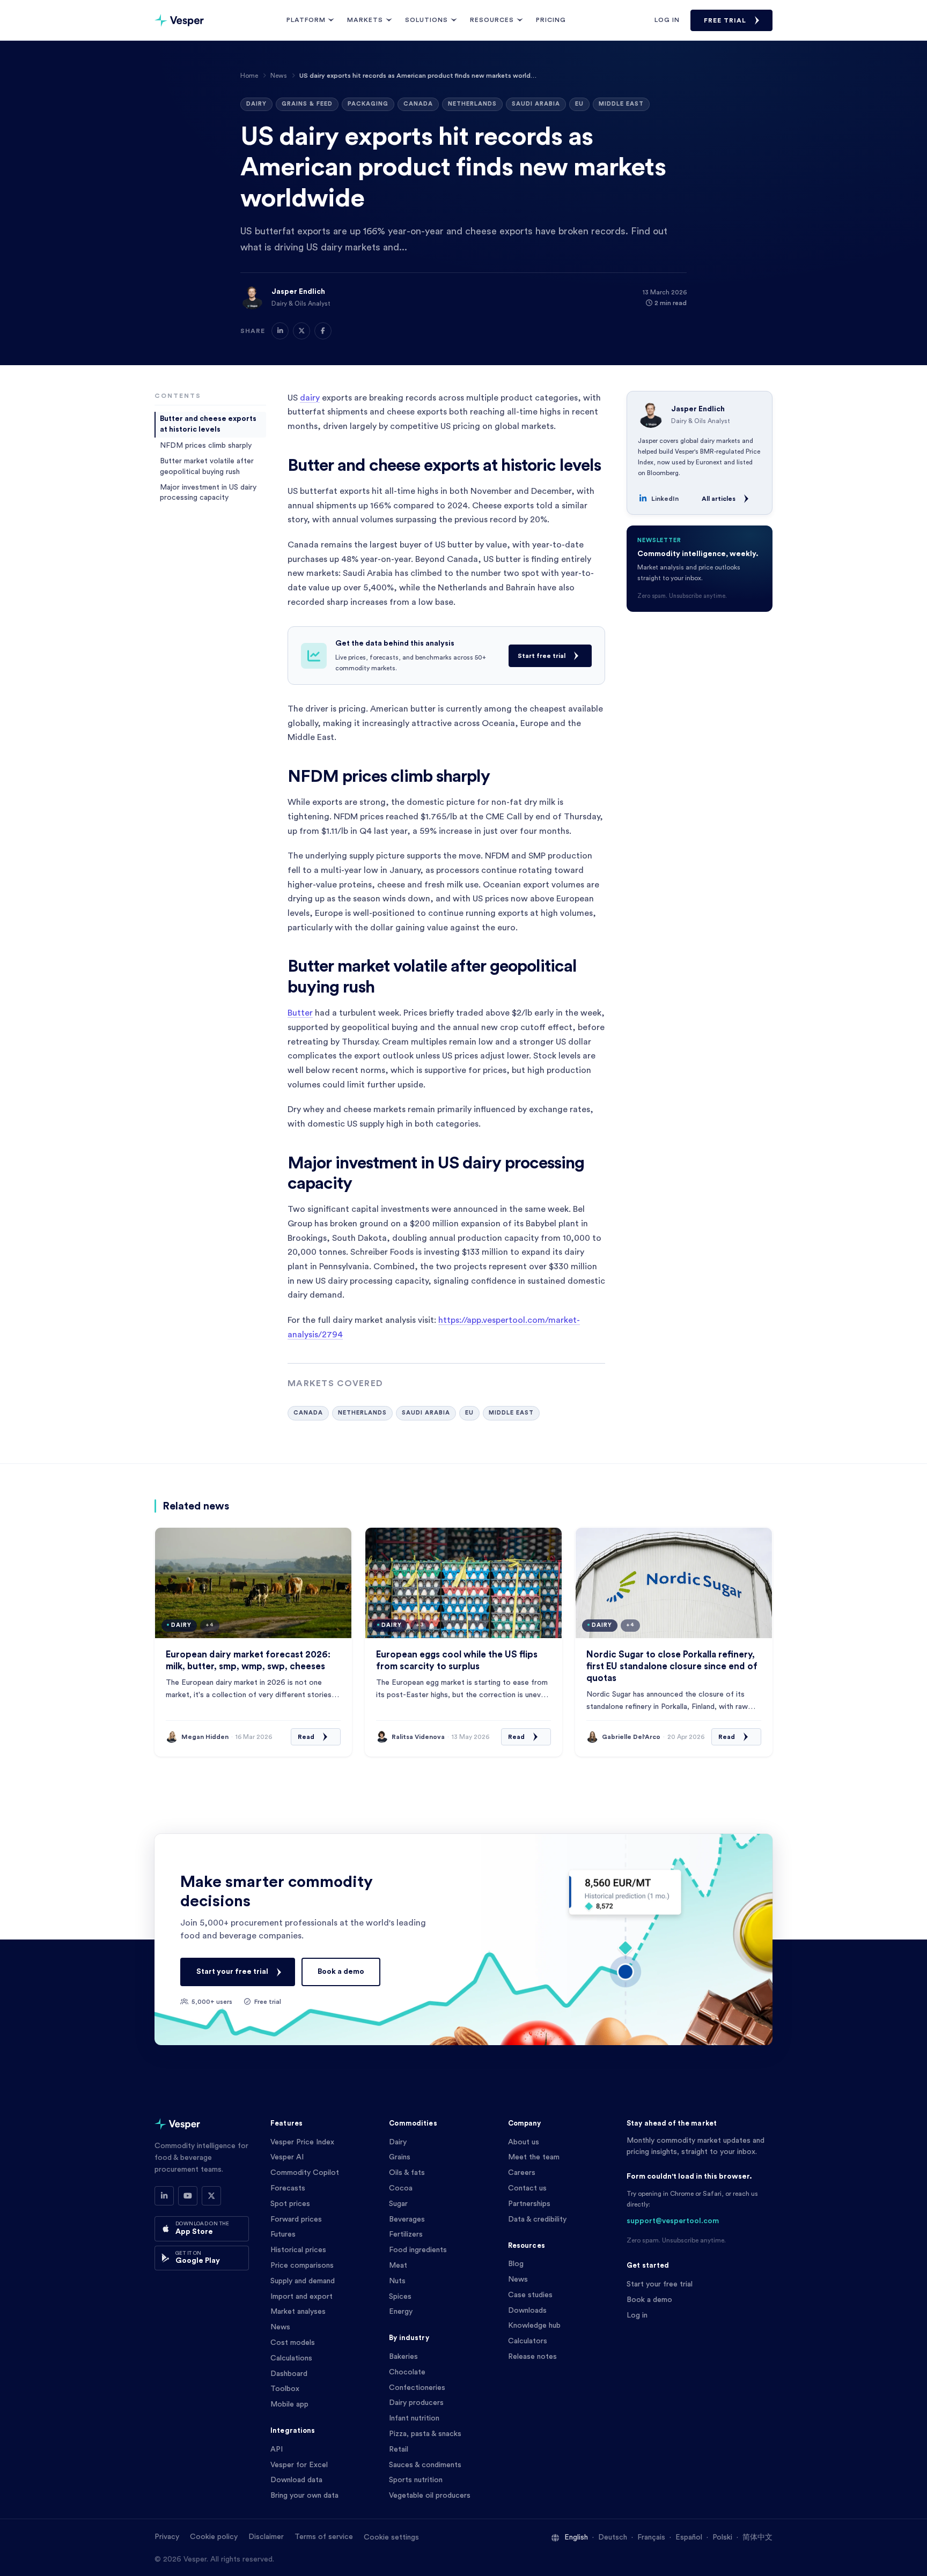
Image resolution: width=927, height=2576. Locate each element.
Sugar (398, 2204)
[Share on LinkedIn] (280, 331)
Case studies (530, 2295)
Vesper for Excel (299, 2465)
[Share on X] (301, 331)
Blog (516, 2264)
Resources (492, 20)
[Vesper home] (179, 20)
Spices (400, 2297)
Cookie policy (214, 2537)
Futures (283, 2234)
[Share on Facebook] (323, 331)
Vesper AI (287, 2157)
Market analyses (298, 2312)
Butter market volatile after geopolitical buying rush (207, 466)
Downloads (527, 2311)
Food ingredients (418, 2250)
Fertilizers (406, 2234)
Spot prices (290, 2204)
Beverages (407, 2219)
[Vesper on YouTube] (188, 2196)
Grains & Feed (307, 104)
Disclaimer (266, 2537)
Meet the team (534, 2157)
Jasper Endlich (298, 292)
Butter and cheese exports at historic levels (208, 424)
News (279, 76)
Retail (399, 2449)
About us (524, 2142)
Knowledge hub (534, 2326)
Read (306, 1737)
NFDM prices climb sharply (206, 445)
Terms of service (324, 2537)
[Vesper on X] (211, 2196)
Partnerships (529, 2204)
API (277, 2449)
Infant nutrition (414, 2418)
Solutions (426, 20)
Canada (418, 104)
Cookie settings (391, 2537)
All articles (719, 499)
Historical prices (298, 2250)
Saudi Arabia (536, 104)
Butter (300, 1013)
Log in (667, 20)
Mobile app (289, 2404)
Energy (401, 2312)
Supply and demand (303, 2281)
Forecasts (288, 2188)
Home (249, 76)
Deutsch (613, 2537)
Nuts (397, 2281)
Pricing (551, 20)
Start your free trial (232, 1972)
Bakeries (403, 2357)
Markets (365, 20)
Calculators (528, 2341)
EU (579, 104)
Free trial (725, 20)
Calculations (291, 2358)
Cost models (293, 2343)
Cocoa (401, 2188)
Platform (306, 20)
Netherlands (472, 104)
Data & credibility (537, 2219)
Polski (722, 2537)
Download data (296, 2480)
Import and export (301, 2297)
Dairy (256, 104)
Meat (398, 2266)
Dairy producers (416, 2403)
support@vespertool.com (673, 2221)
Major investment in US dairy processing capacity (208, 492)
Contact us (527, 2188)
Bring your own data (304, 2496)
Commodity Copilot (305, 2173)
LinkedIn (665, 499)
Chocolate (407, 2372)
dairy (310, 398)
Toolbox (285, 2389)
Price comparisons (302, 2266)
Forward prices (296, 2219)
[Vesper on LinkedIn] (164, 2196)
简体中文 (757, 2537)
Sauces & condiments (425, 2465)
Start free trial (542, 656)
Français (651, 2537)
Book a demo (341, 1972)
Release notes (532, 2357)
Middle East (621, 104)
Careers (522, 2173)
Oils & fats (407, 2173)
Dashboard (289, 2374)
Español (689, 2537)
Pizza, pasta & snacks (425, 2434)
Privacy (167, 2537)
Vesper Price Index (302, 2142)
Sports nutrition (416, 2480)
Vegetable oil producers (430, 2496)
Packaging (368, 104)
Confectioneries (417, 2388)
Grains (400, 2157)
